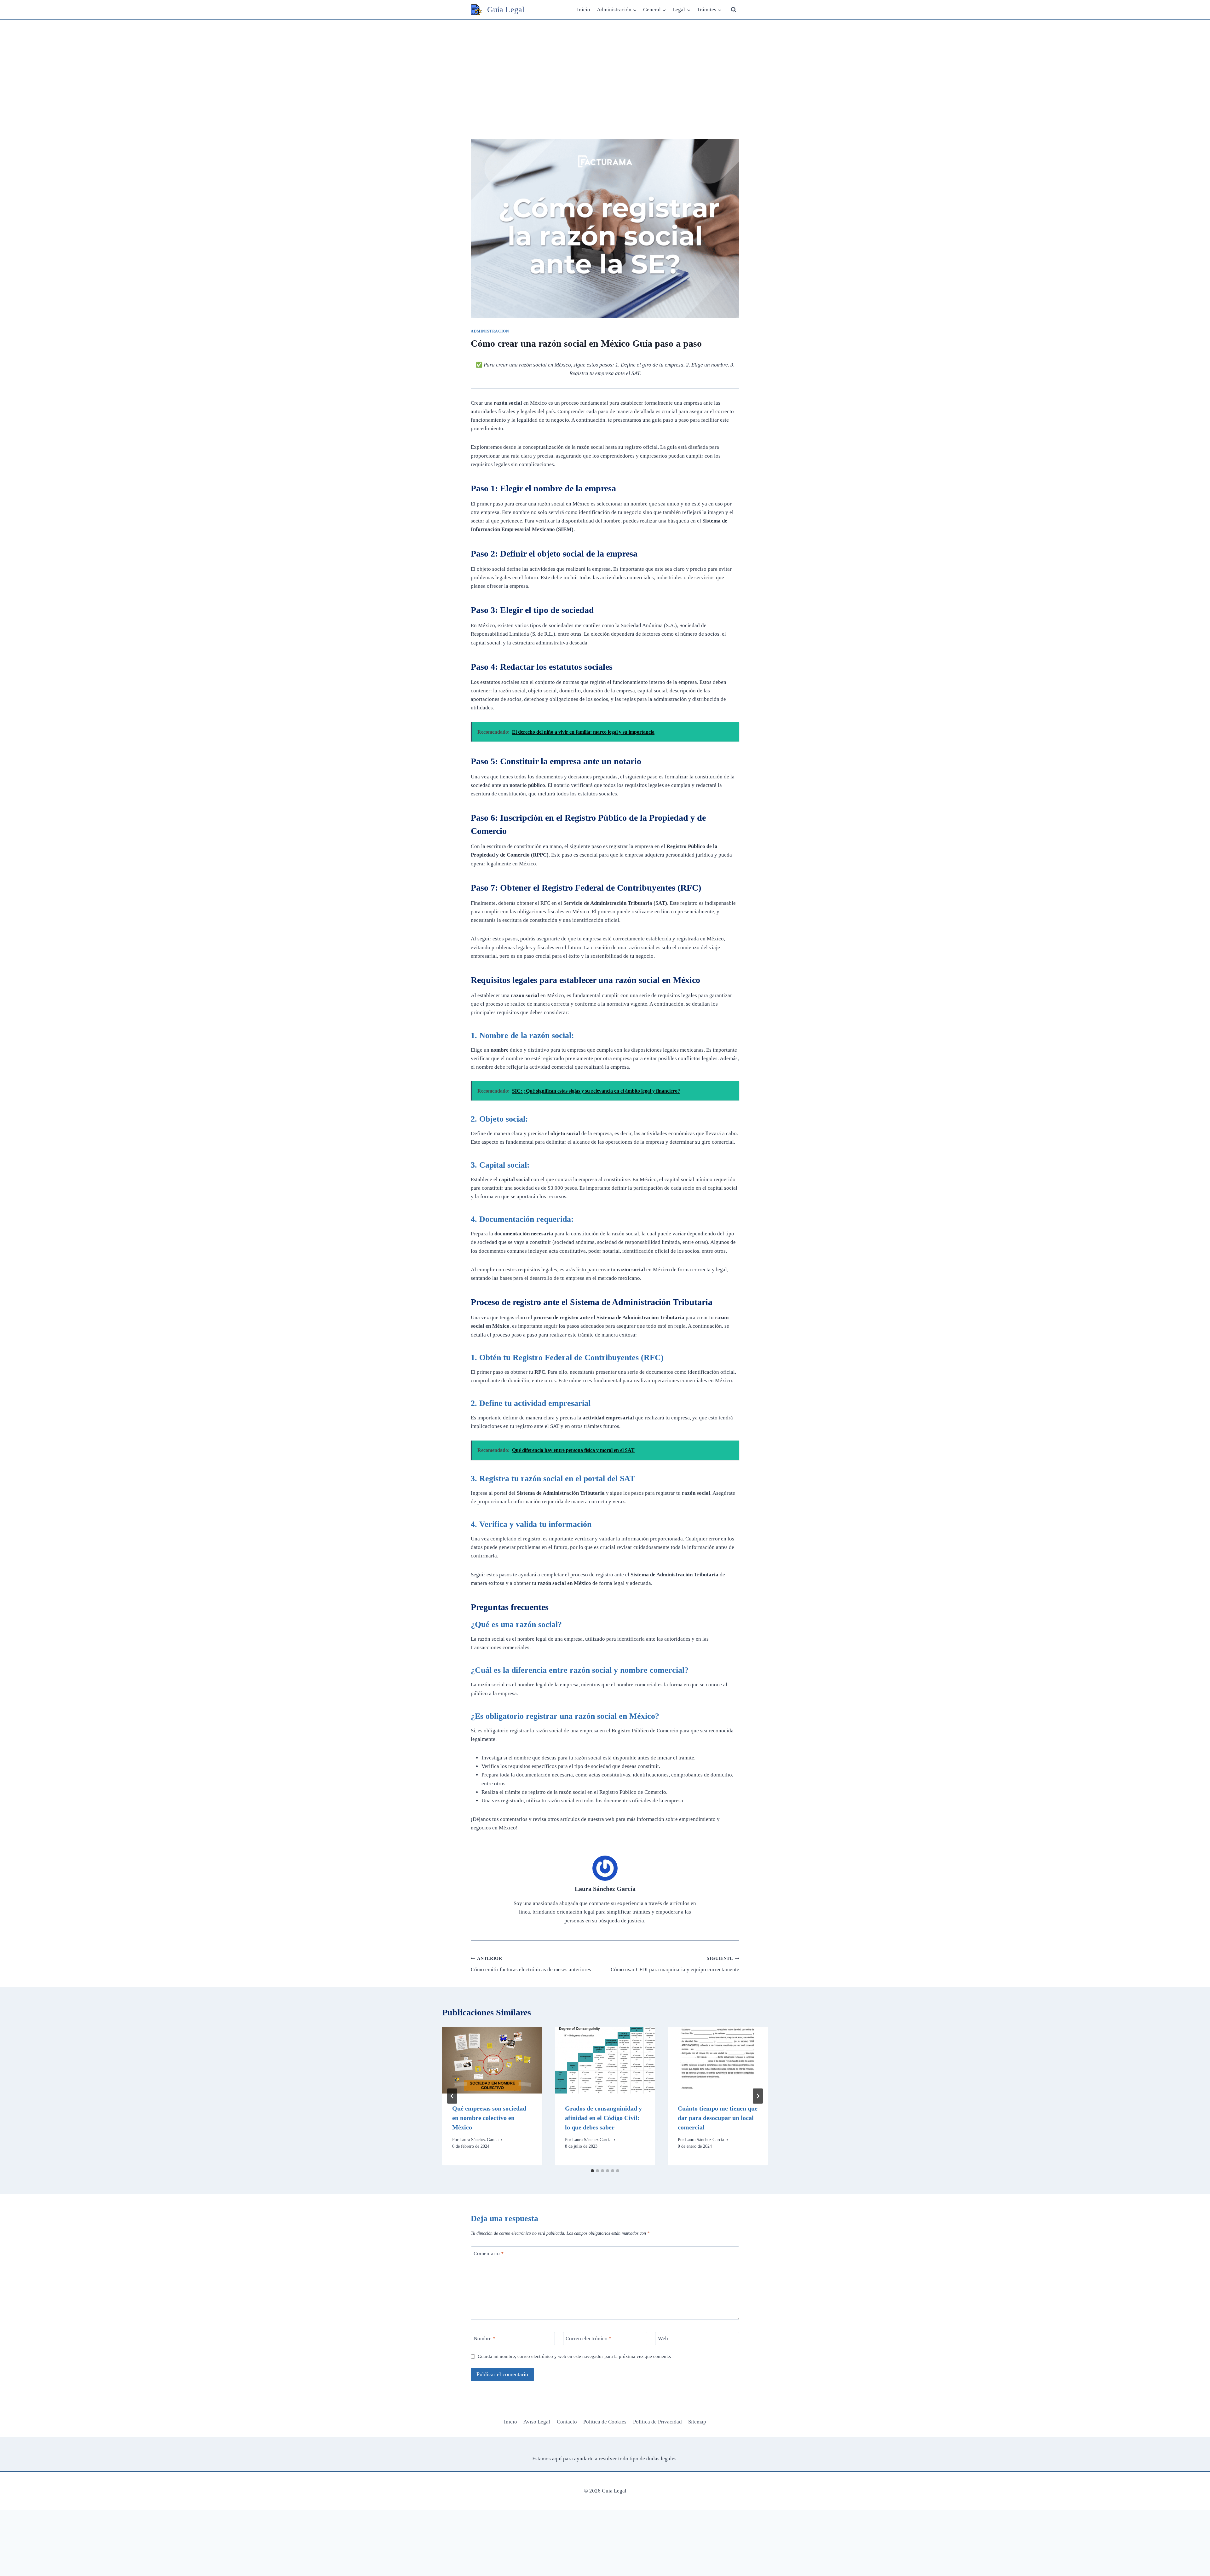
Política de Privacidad (657, 2422)
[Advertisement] (605, 67)
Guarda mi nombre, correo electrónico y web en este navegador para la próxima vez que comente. (574, 2356)
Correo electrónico (589, 2339)
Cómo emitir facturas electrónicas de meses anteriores (531, 1964)
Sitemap (697, 2422)
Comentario (489, 2253)
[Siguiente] (758, 2096)
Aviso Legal (537, 2422)
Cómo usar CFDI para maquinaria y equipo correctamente (675, 1964)
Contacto (567, 2422)
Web (663, 2339)
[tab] (592, 2171)
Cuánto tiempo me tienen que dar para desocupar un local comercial (718, 2118)
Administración (490, 331)
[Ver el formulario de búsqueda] (734, 10)
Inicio (584, 10)
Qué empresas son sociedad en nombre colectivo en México (489, 2118)
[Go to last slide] (452, 2096)
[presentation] (492, 2060)
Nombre (485, 2339)
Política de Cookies (605, 2422)
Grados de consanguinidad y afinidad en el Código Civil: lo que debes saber (603, 2118)
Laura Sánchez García (605, 1889)
